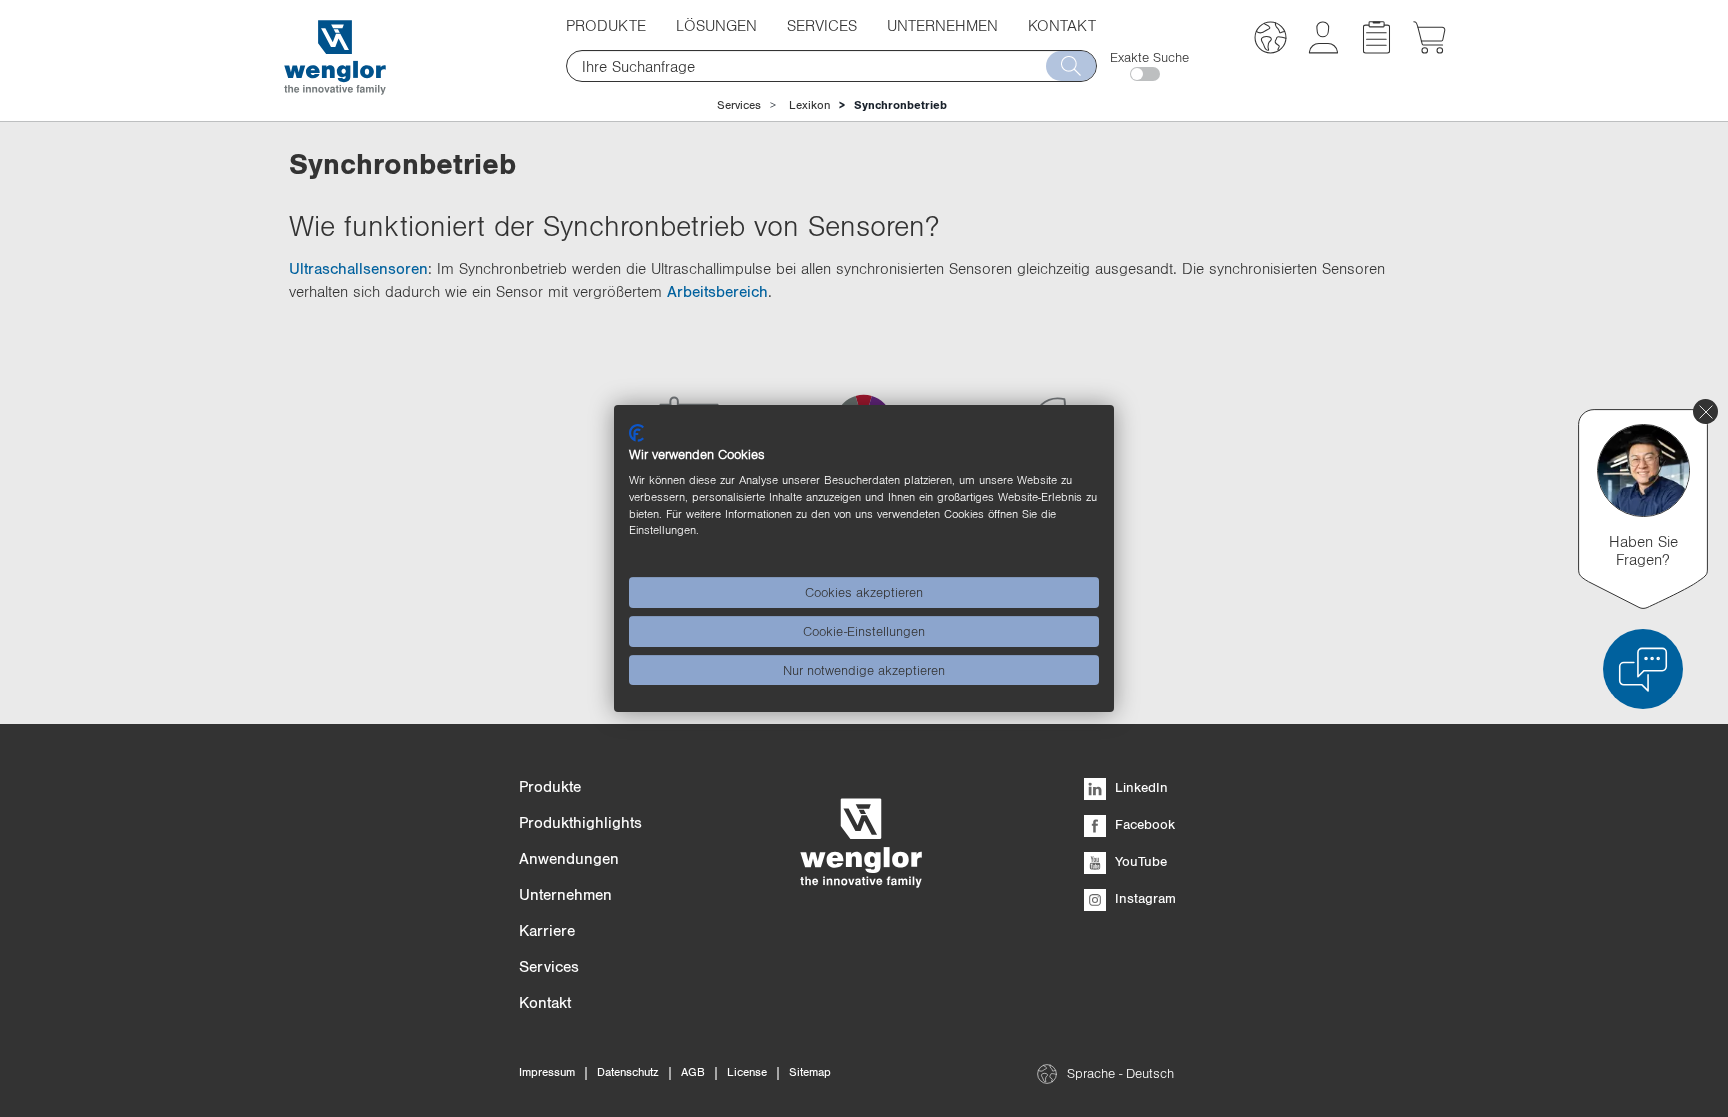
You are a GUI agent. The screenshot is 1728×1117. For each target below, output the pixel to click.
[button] (1270, 40)
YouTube (1139, 861)
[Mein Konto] (1323, 48)
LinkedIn (1139, 787)
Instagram (1143, 898)
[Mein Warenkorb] (1429, 48)
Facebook (1143, 824)
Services (739, 105)
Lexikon (809, 105)
